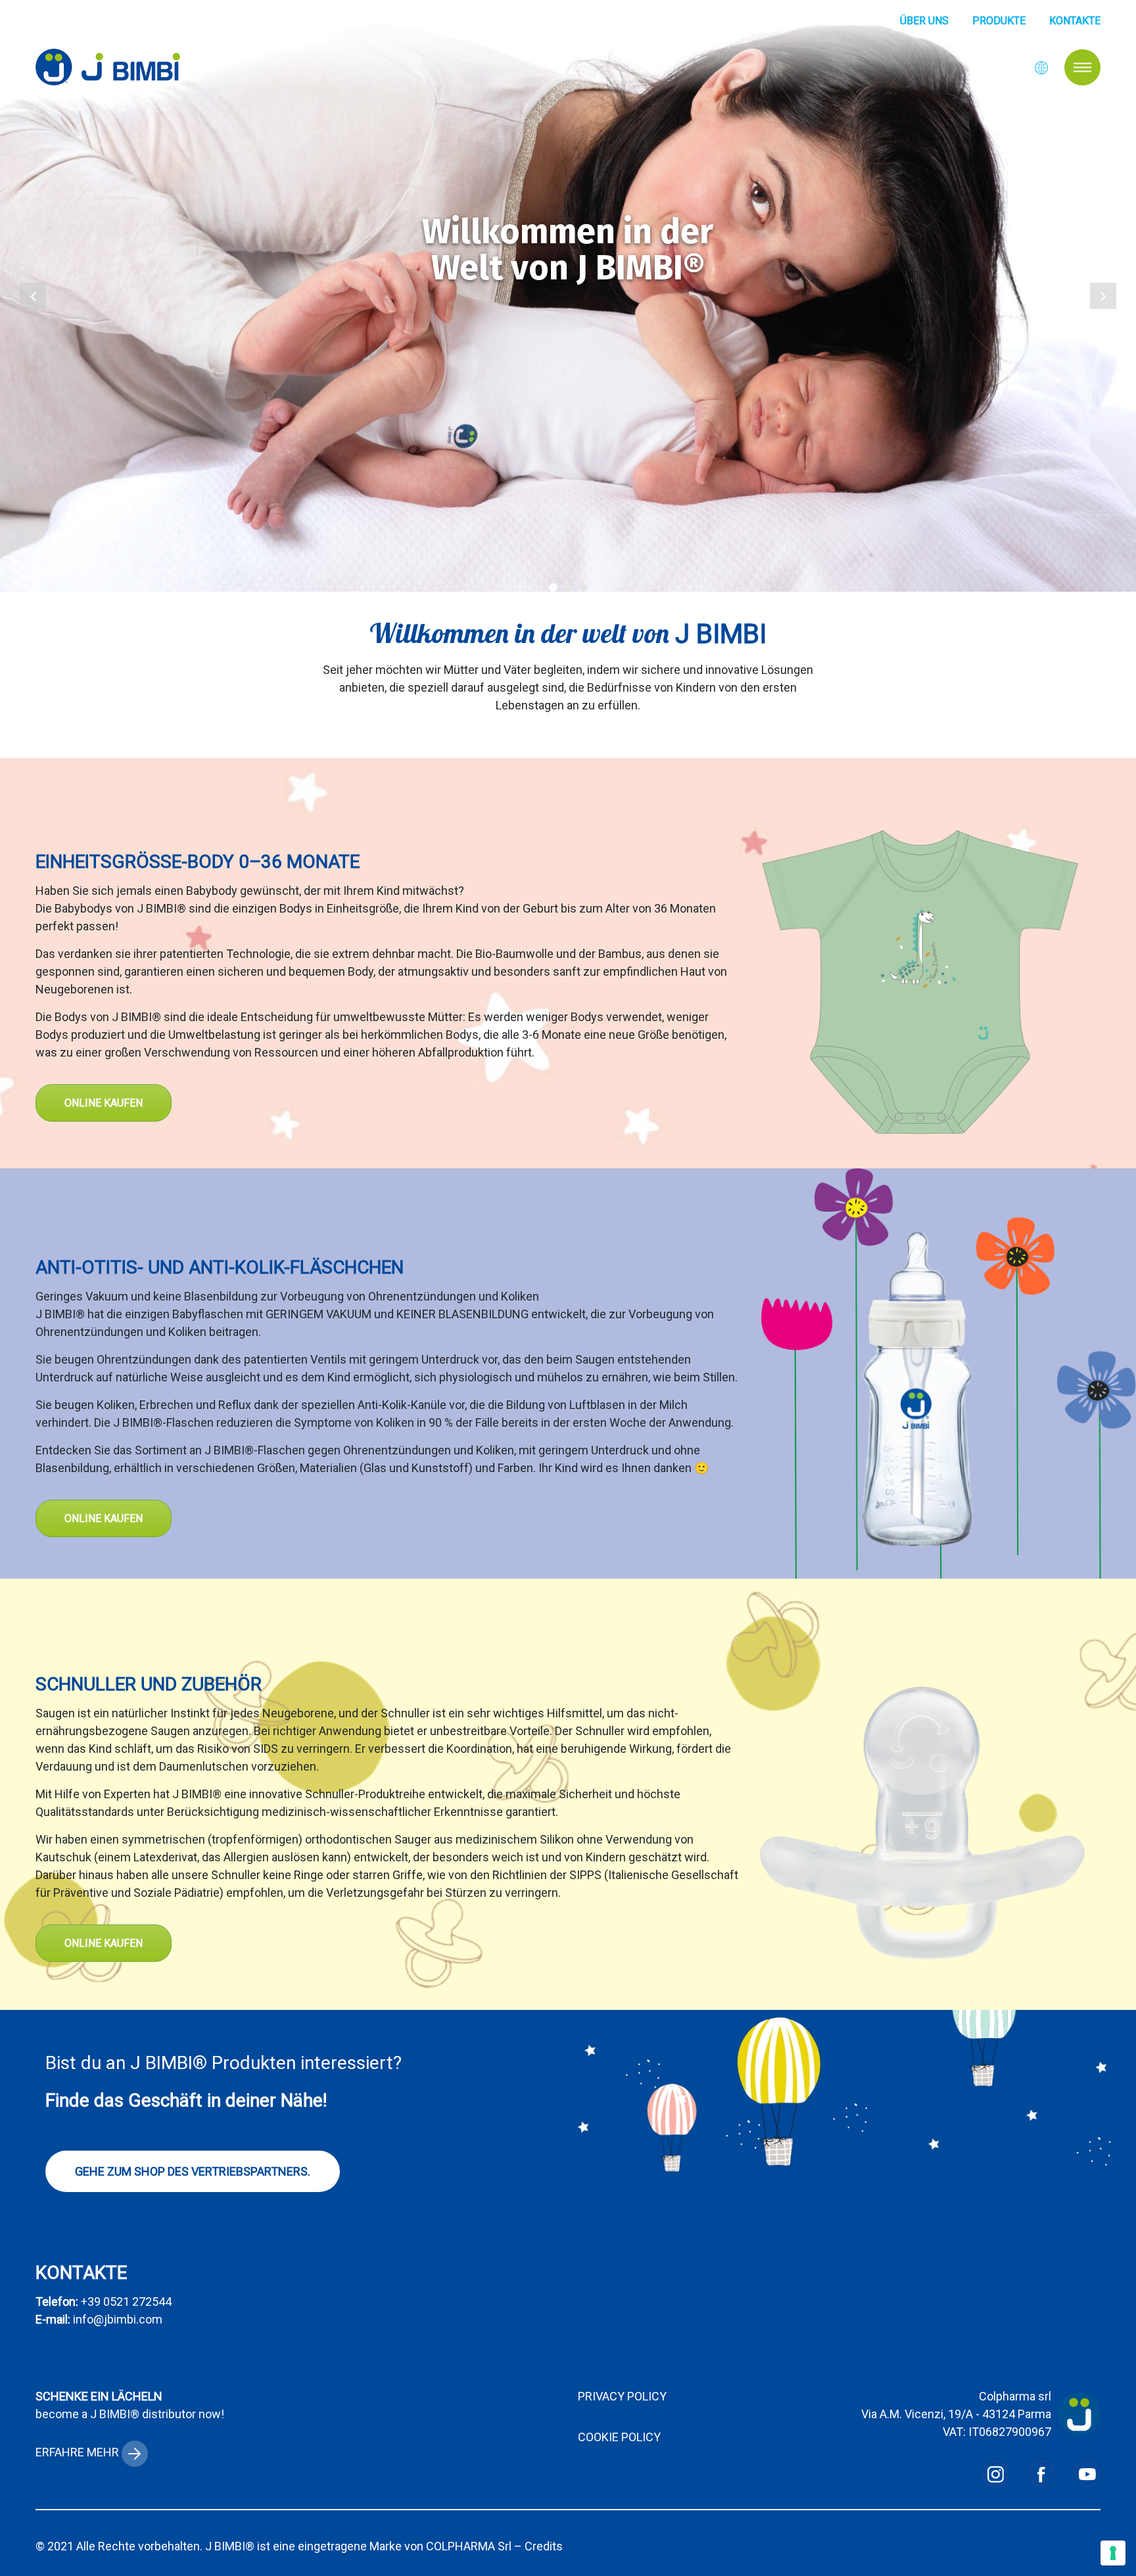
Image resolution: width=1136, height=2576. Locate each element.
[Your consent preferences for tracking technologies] (1113, 2553)
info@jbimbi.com (118, 2319)
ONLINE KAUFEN (104, 1103)
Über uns (924, 21)
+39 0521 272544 (126, 2302)
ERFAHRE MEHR (79, 2452)
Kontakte (1075, 21)
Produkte (999, 21)
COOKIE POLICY (619, 2437)
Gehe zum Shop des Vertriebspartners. (193, 2171)
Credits (544, 2546)
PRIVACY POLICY (622, 2396)
